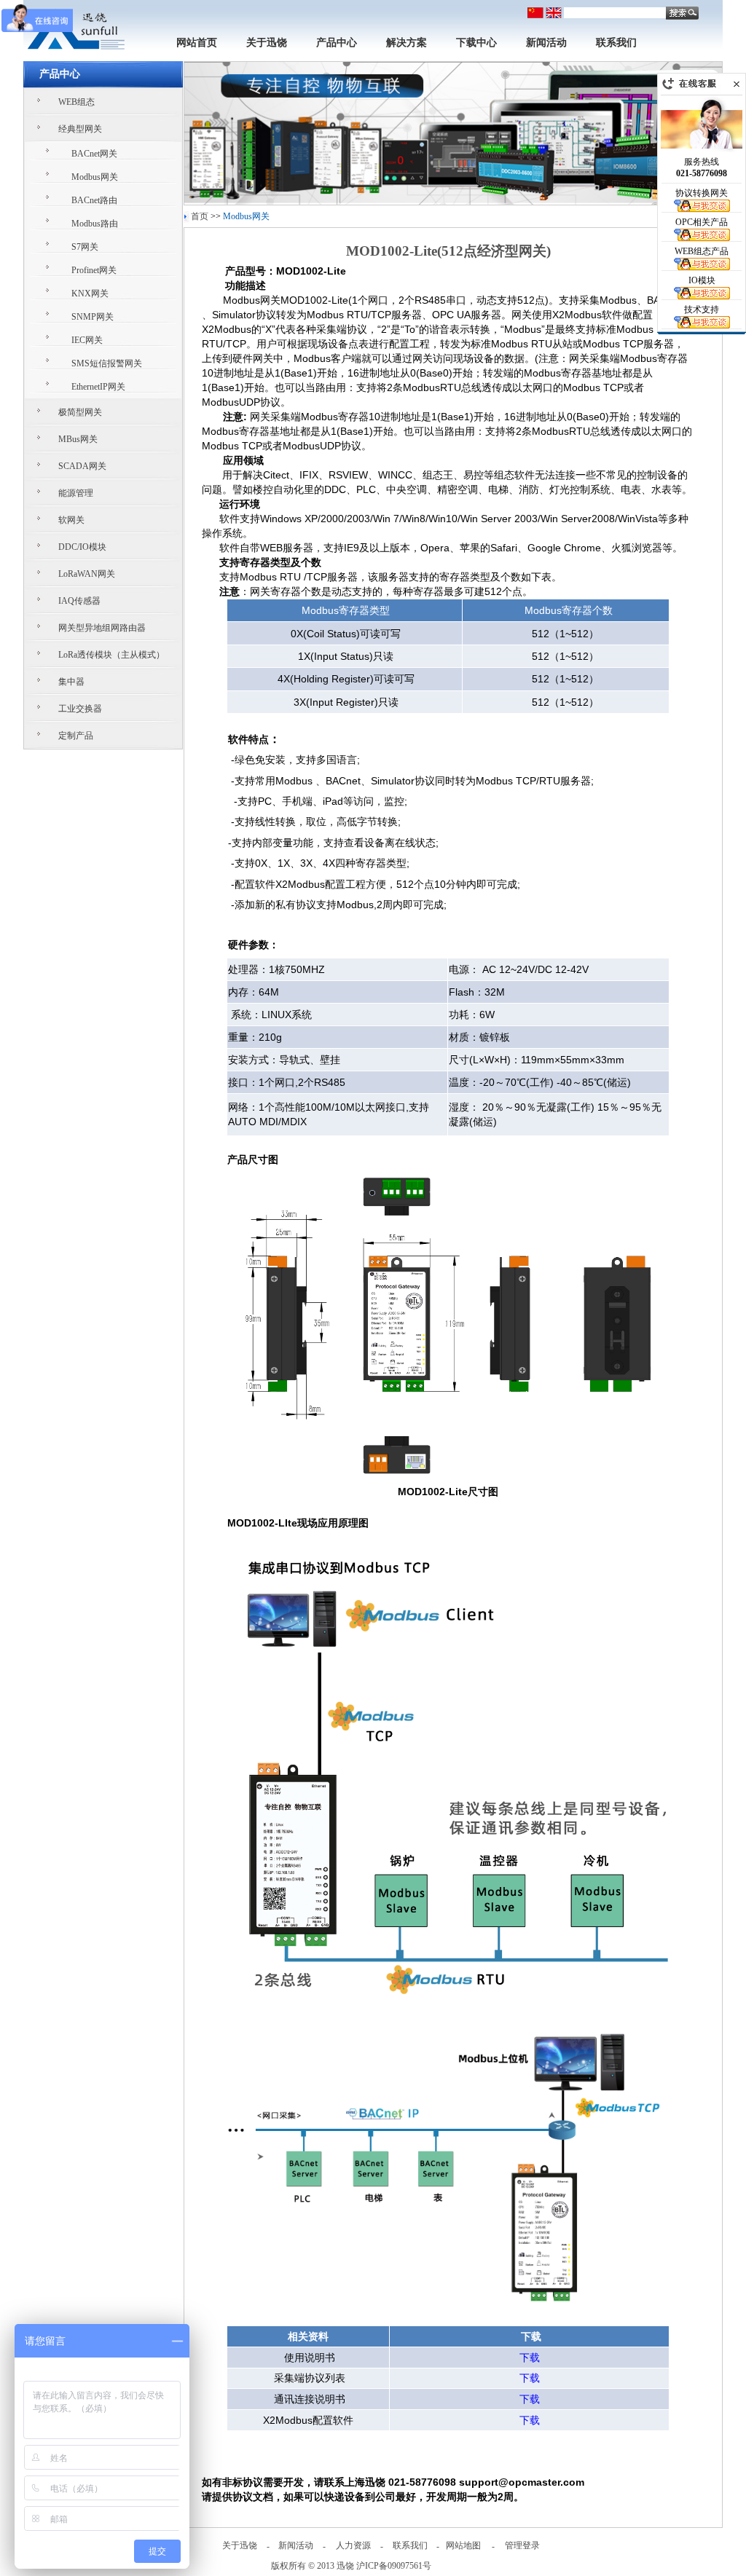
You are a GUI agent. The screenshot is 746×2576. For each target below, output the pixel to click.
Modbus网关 (95, 177)
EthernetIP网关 (98, 387)
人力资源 (353, 2545)
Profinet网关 (94, 270)
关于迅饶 (267, 43)
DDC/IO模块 (82, 547)
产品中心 (337, 43)
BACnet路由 (94, 200)
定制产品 (76, 736)
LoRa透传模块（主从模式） (111, 655)
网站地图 (463, 2545)
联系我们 (616, 43)
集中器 (71, 682)
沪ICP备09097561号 (394, 2566)
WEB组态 (76, 102)
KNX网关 (90, 294)
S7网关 (85, 247)
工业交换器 (80, 709)
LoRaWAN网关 (87, 574)
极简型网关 (80, 412)
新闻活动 (546, 43)
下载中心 (476, 43)
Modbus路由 (95, 224)
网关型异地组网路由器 (102, 628)
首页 (200, 216)
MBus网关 (78, 439)
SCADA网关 (82, 466)
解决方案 (407, 43)
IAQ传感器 (79, 601)
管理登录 (522, 2545)
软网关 (71, 520)
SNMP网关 (93, 317)
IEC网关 (87, 340)
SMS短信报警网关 (107, 363)
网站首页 (197, 43)
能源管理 (76, 493)
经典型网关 (80, 129)
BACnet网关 (94, 154)
